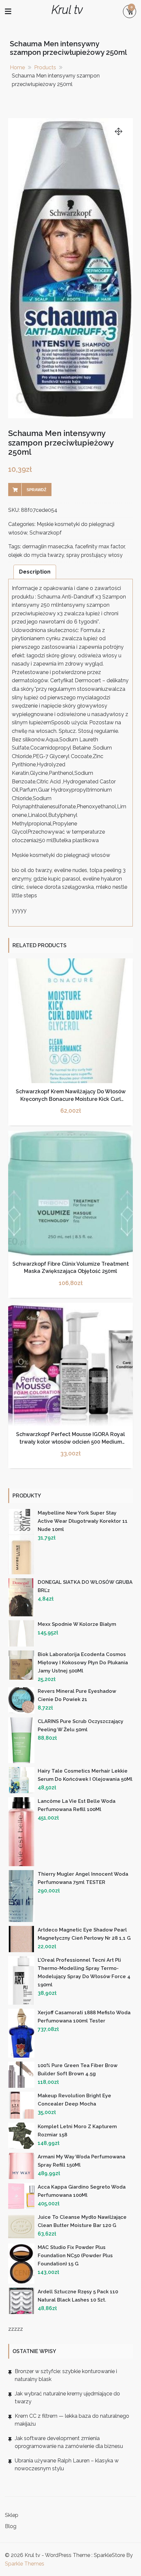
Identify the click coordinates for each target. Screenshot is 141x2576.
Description (35, 572)
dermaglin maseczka (48, 546)
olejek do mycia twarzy (36, 555)
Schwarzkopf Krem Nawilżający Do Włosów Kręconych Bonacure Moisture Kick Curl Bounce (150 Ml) (71, 1099)
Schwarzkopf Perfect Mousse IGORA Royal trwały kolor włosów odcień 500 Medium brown (70, 1442)
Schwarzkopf (46, 533)
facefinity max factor (100, 546)
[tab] (35, 572)
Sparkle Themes (25, 2564)
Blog (11, 2526)
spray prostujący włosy (94, 555)
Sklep (12, 2515)
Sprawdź (36, 490)
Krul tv (67, 10)
